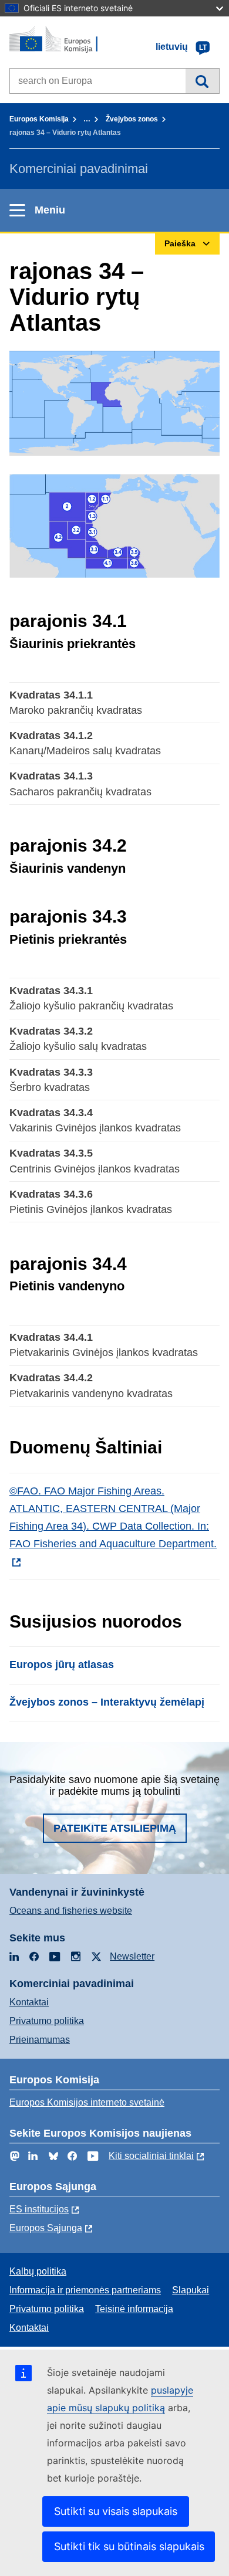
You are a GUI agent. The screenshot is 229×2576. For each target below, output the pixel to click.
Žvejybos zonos (132, 119)
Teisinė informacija (134, 2309)
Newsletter (132, 1956)
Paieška (202, 81)
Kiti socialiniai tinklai (151, 2156)
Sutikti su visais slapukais (116, 2511)
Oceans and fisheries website (71, 1911)
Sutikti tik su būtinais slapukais (129, 2546)
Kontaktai (29, 2002)
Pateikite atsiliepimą (115, 1828)
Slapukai (191, 2290)
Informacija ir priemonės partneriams (85, 2290)
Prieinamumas (40, 2040)
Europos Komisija (39, 119)
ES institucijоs (39, 2209)
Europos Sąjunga (46, 2228)
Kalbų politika (38, 2271)
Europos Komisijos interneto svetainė (87, 2102)
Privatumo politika (47, 2021)
